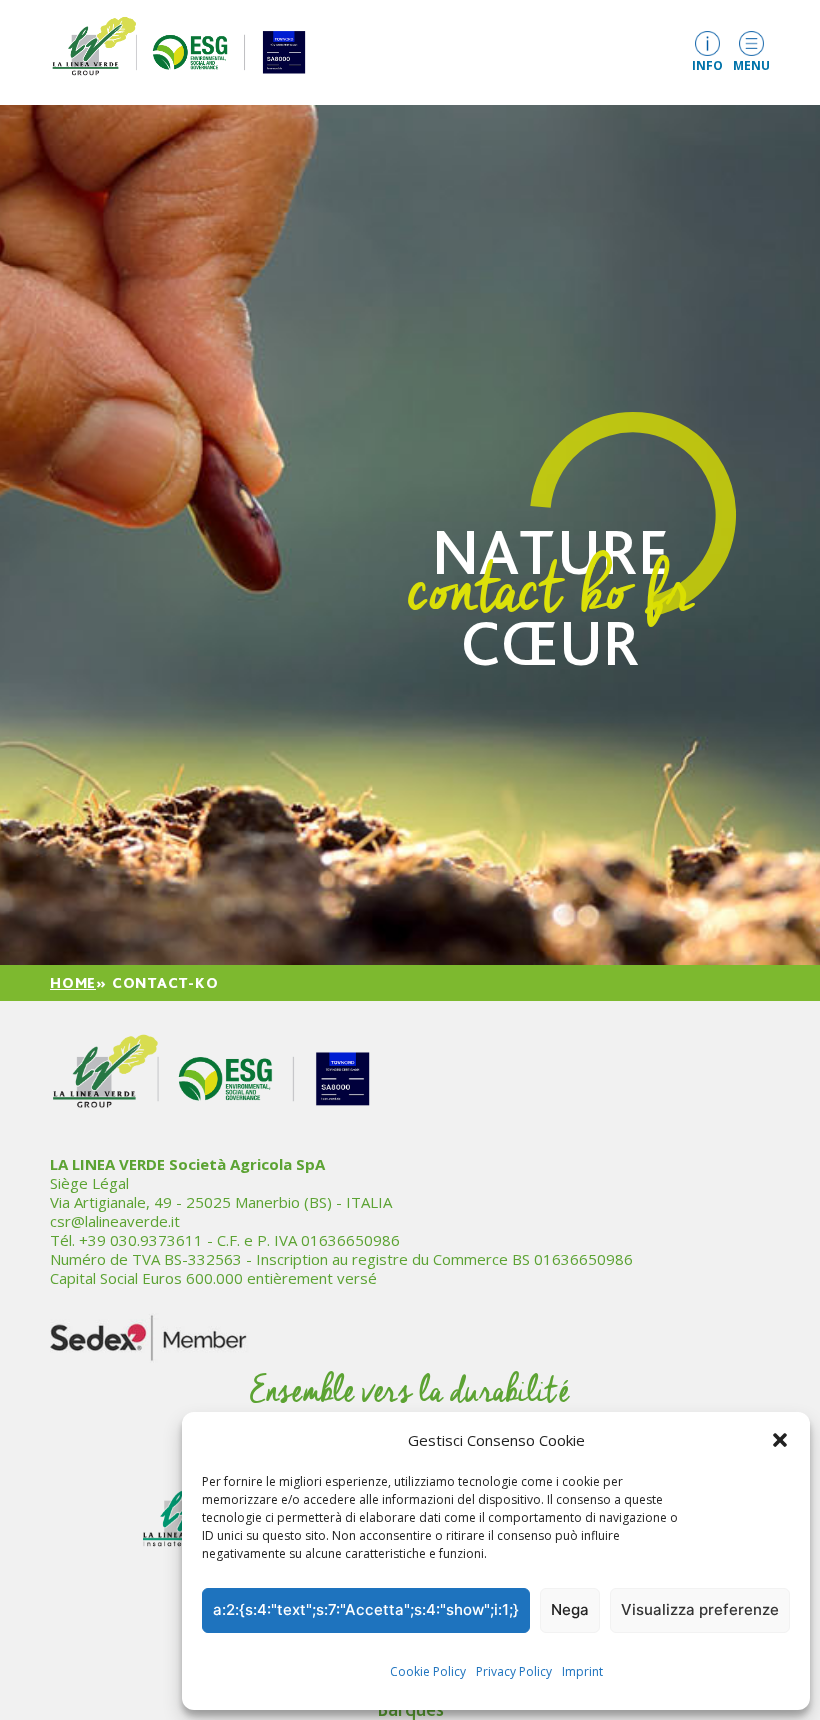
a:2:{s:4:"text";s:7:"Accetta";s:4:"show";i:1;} (366, 1609)
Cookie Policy (428, 1671)
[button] (780, 1440)
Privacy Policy (514, 1671)
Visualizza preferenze (700, 1609)
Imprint (582, 1671)
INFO (707, 65)
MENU (751, 65)
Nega (570, 1609)
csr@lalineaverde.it (115, 1221)
